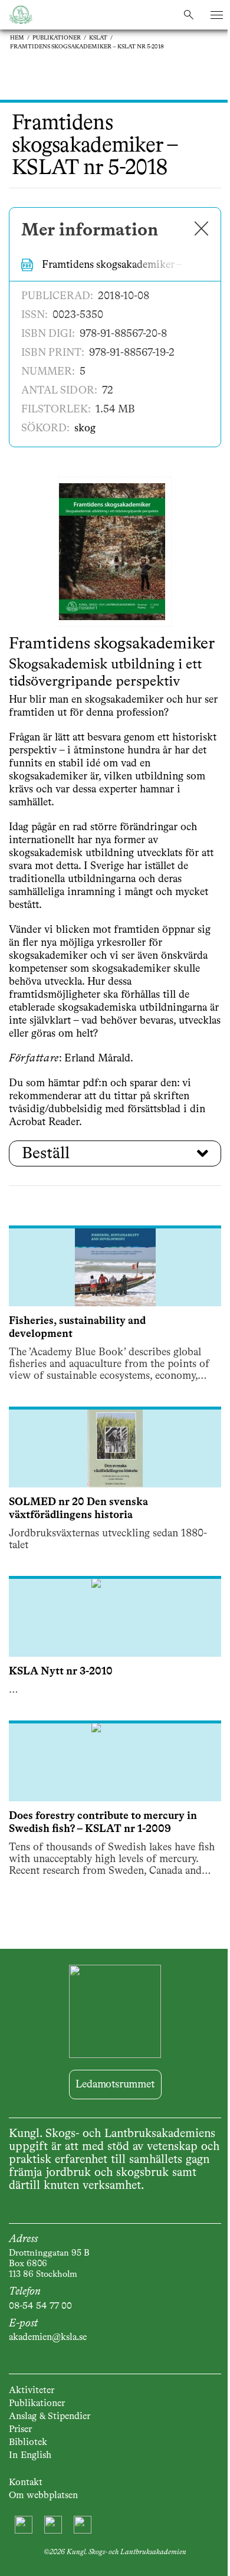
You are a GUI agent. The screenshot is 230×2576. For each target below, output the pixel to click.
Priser (20, 2430)
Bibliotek (28, 2443)
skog (85, 428)
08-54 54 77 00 (40, 2306)
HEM (17, 38)
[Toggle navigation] (217, 15)
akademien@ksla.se (48, 2338)
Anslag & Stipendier (50, 2417)
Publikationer (57, 38)
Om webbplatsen (43, 2496)
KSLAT (98, 38)
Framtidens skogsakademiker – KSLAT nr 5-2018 (87, 47)
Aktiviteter (32, 2391)
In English (30, 2456)
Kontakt (26, 2483)
